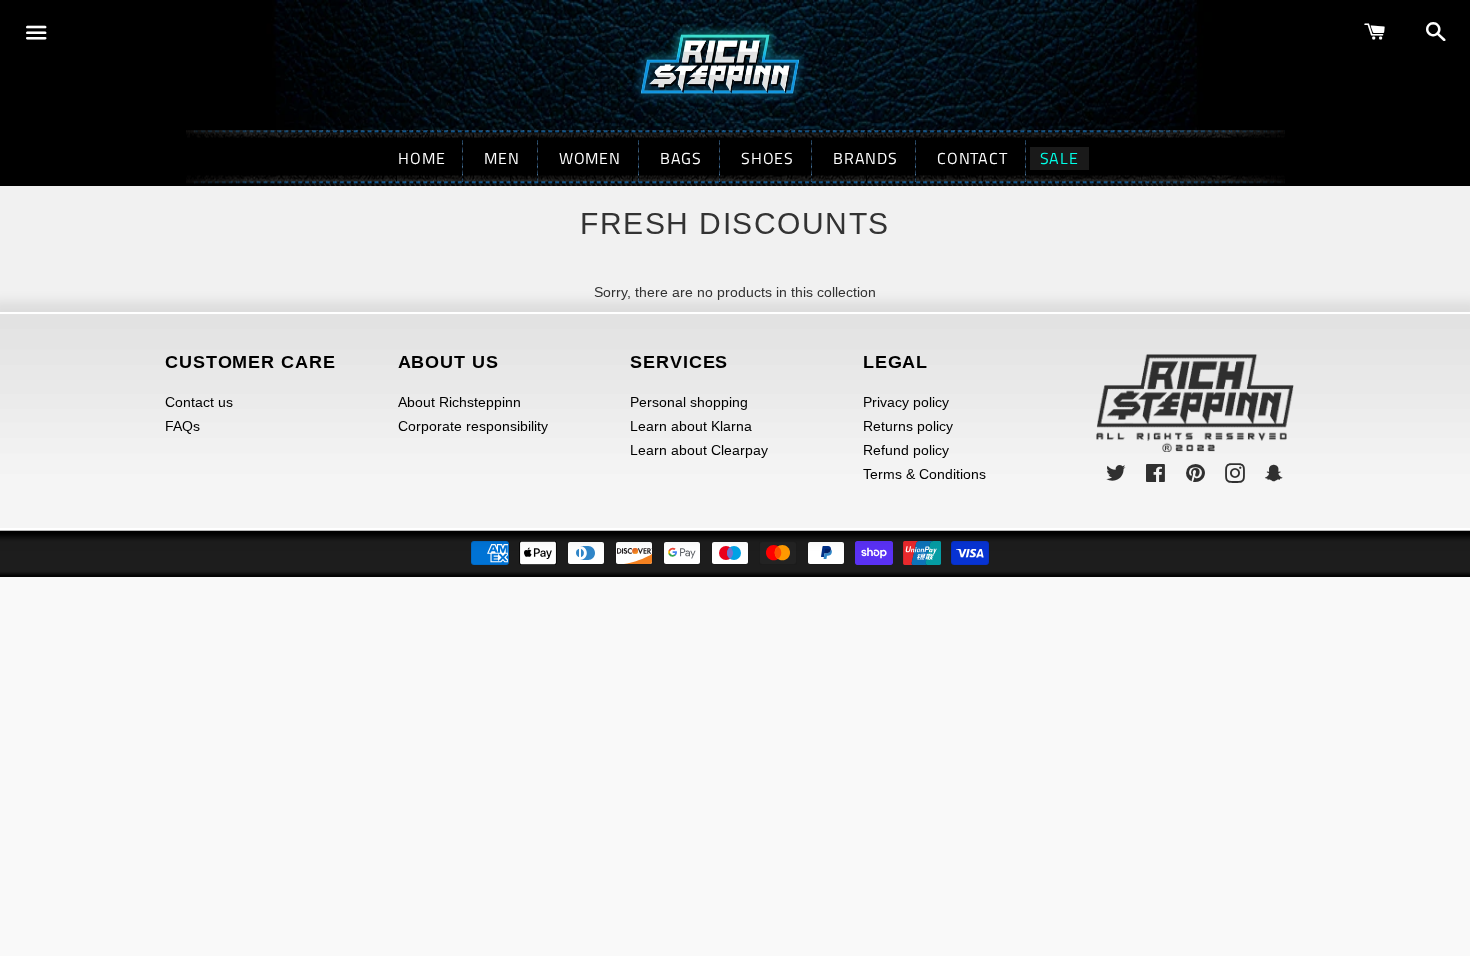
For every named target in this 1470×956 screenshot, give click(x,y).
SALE (1059, 158)
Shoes (767, 158)
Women (590, 158)
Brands (865, 158)
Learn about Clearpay (699, 450)
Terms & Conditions (924, 474)
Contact (972, 158)
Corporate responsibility (473, 426)
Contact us (199, 402)
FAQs (182, 426)
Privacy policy (906, 402)
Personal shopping (689, 402)
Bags (681, 158)
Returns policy (908, 426)
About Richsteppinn (459, 402)
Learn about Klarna (691, 426)
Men (501, 158)
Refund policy (906, 450)
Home (421, 158)
